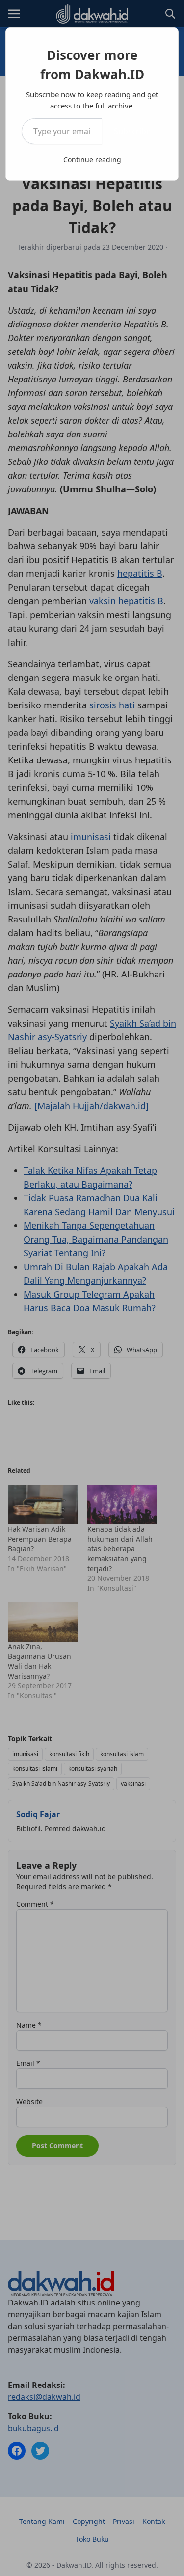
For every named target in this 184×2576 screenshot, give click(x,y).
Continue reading (92, 159)
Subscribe (132, 131)
